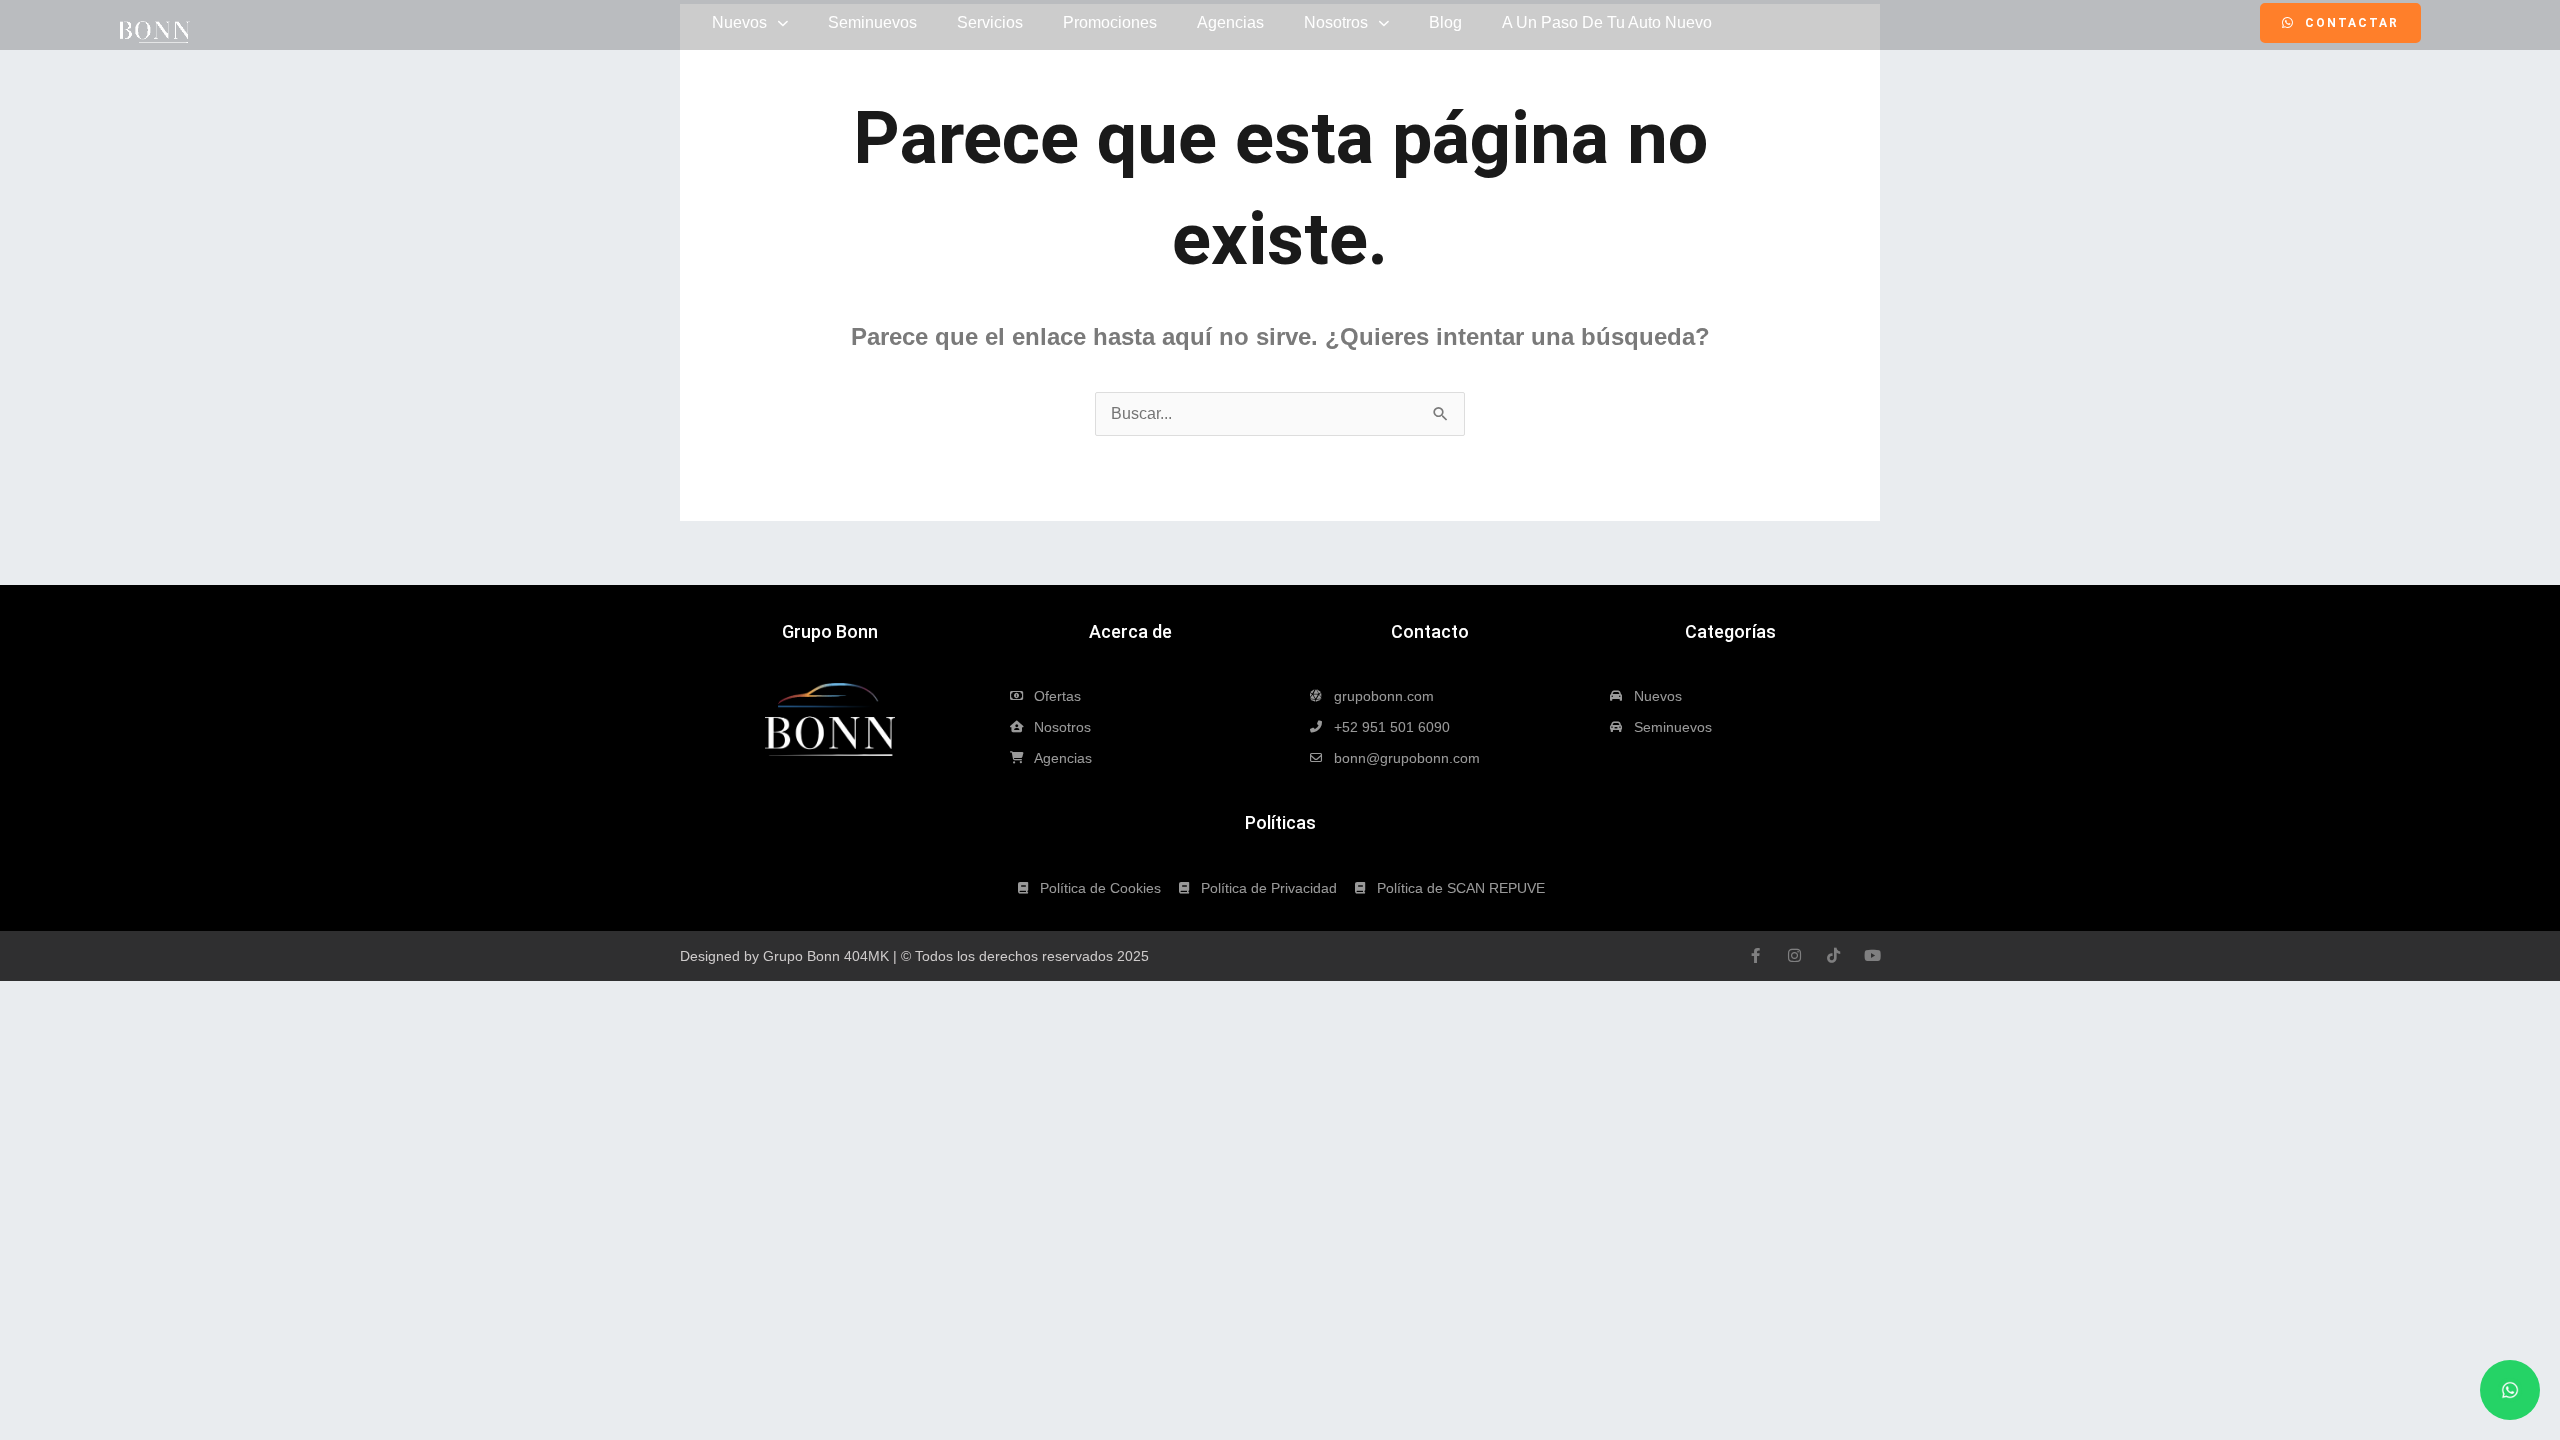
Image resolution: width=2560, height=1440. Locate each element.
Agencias (1230, 22)
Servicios (990, 22)
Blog (1445, 22)
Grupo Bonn (830, 631)
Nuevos (739, 22)
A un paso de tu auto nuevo (1607, 22)
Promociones (1110, 22)
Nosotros (1336, 22)
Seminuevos (872, 22)
